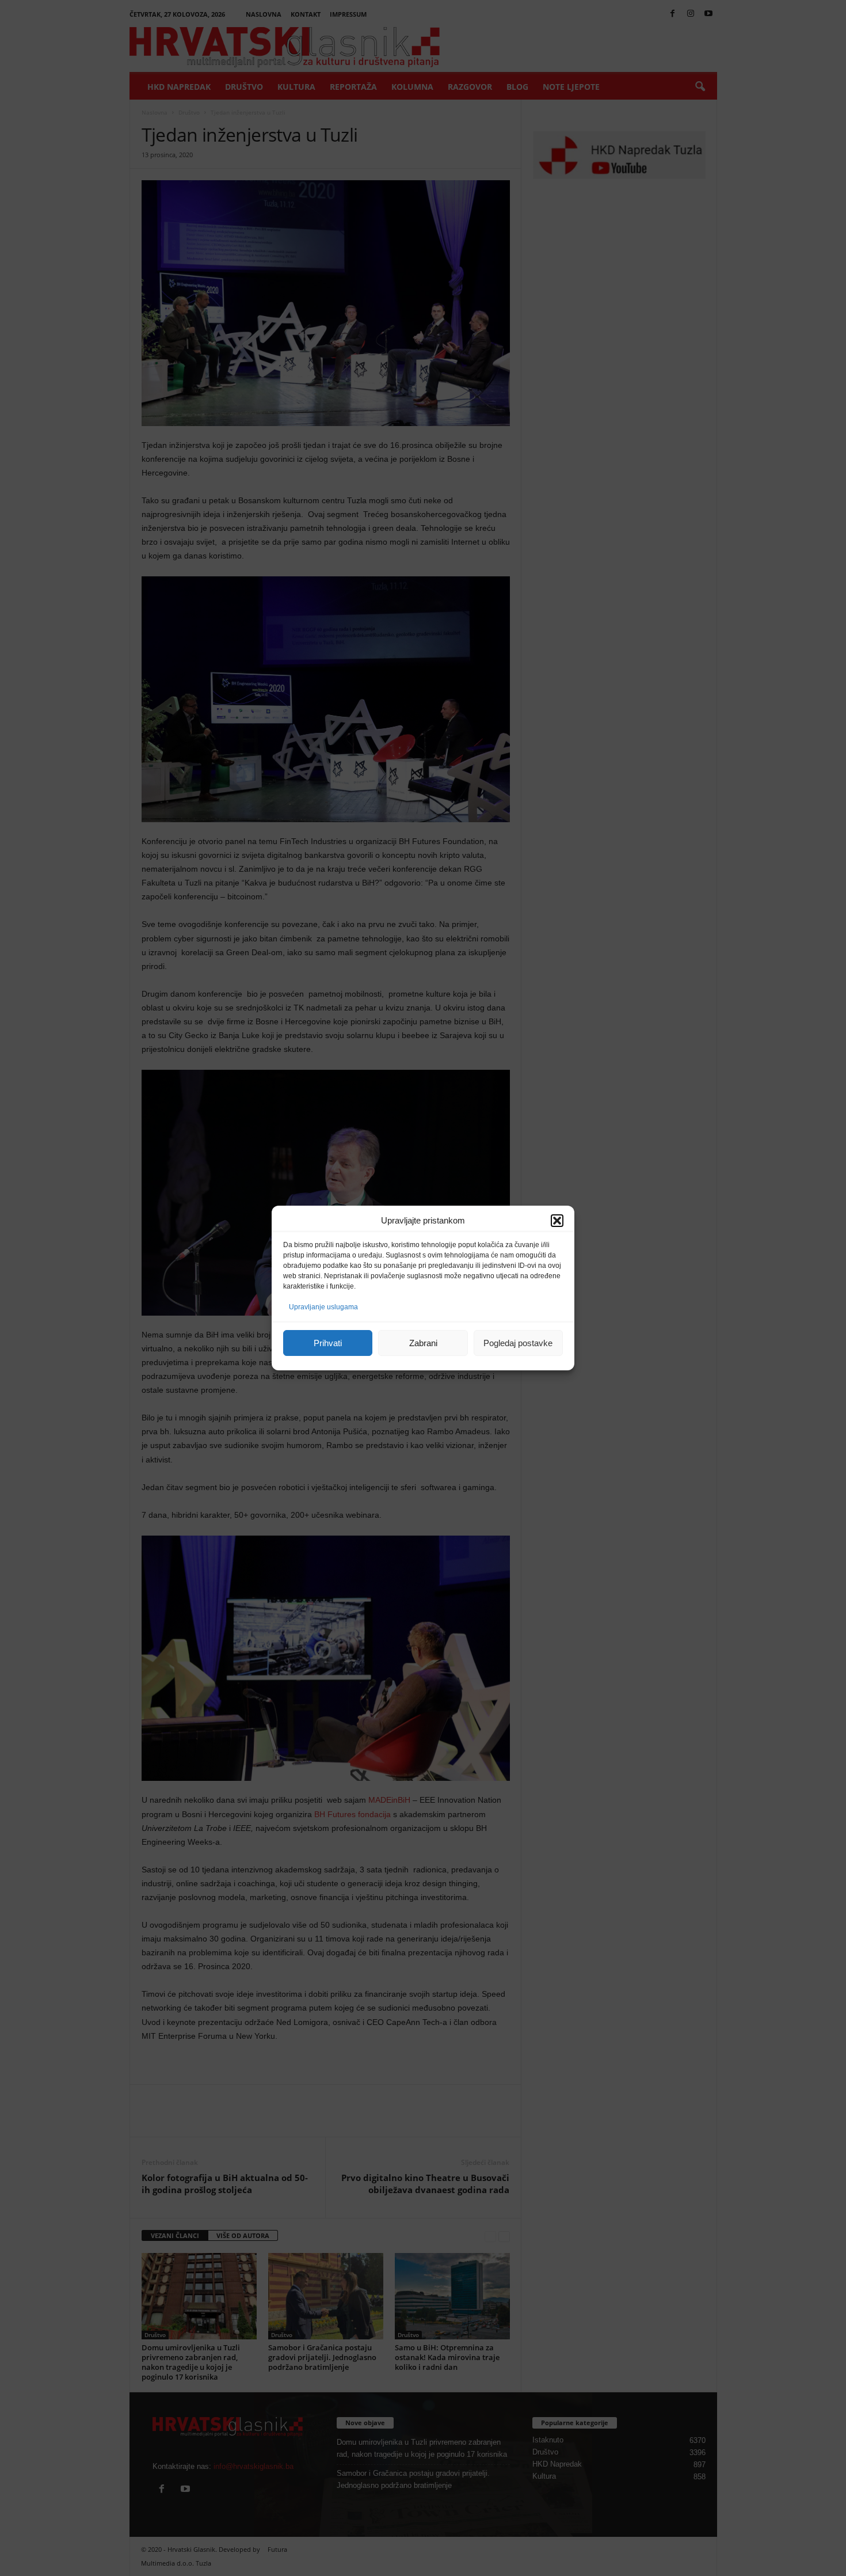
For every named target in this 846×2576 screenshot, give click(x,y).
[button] (557, 1221)
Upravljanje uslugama (323, 1307)
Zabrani (423, 1343)
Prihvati (328, 1343)
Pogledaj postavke (518, 1343)
